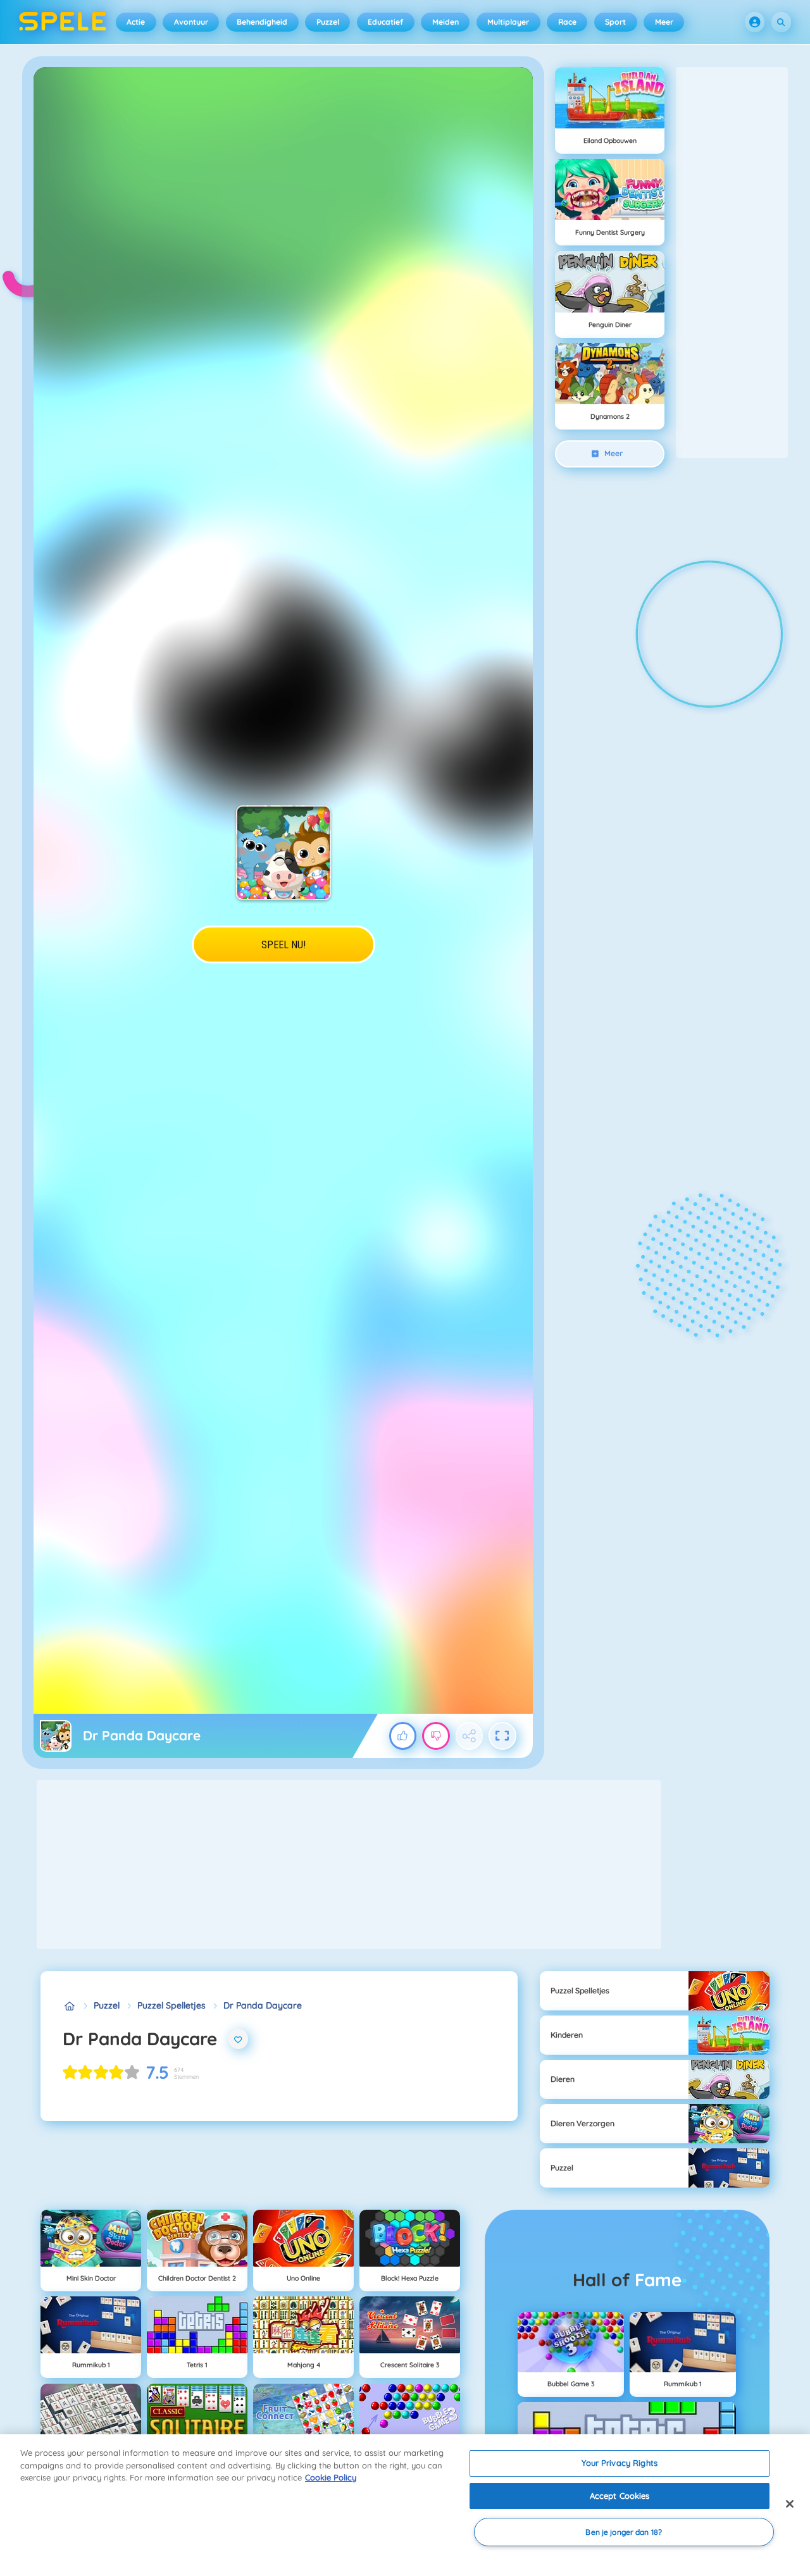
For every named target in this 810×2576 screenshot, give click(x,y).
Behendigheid (262, 22)
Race (567, 22)
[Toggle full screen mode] (502, 1736)
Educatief (385, 22)
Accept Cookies (620, 2496)
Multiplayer (508, 22)
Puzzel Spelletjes (171, 2005)
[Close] (790, 2504)
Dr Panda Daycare (263, 2005)
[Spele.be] (69, 2006)
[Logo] (63, 22)
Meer (664, 22)
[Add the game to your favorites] (239, 2039)
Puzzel (328, 22)
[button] (755, 22)
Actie (136, 22)
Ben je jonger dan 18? (624, 2532)
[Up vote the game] (403, 1736)
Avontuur (191, 22)
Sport (615, 22)
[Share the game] (470, 1736)
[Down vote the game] (436, 1736)
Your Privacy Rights (619, 2463)
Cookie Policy (331, 2477)
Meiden (445, 22)
